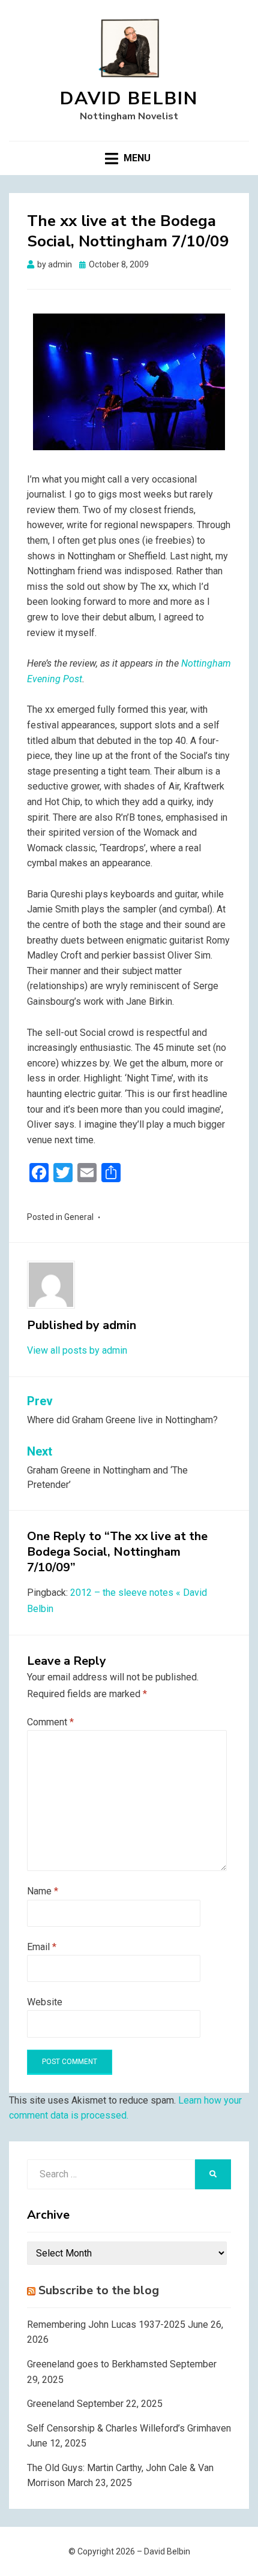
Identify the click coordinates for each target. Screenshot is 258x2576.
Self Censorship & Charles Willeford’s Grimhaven (129, 2428)
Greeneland (51, 2404)
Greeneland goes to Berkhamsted (97, 2364)
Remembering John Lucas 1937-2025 (106, 2325)
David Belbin (129, 99)
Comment (50, 1722)
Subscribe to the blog (99, 2290)
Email (42, 1947)
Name (43, 1891)
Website (45, 2002)
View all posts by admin (77, 1350)
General (79, 1217)
